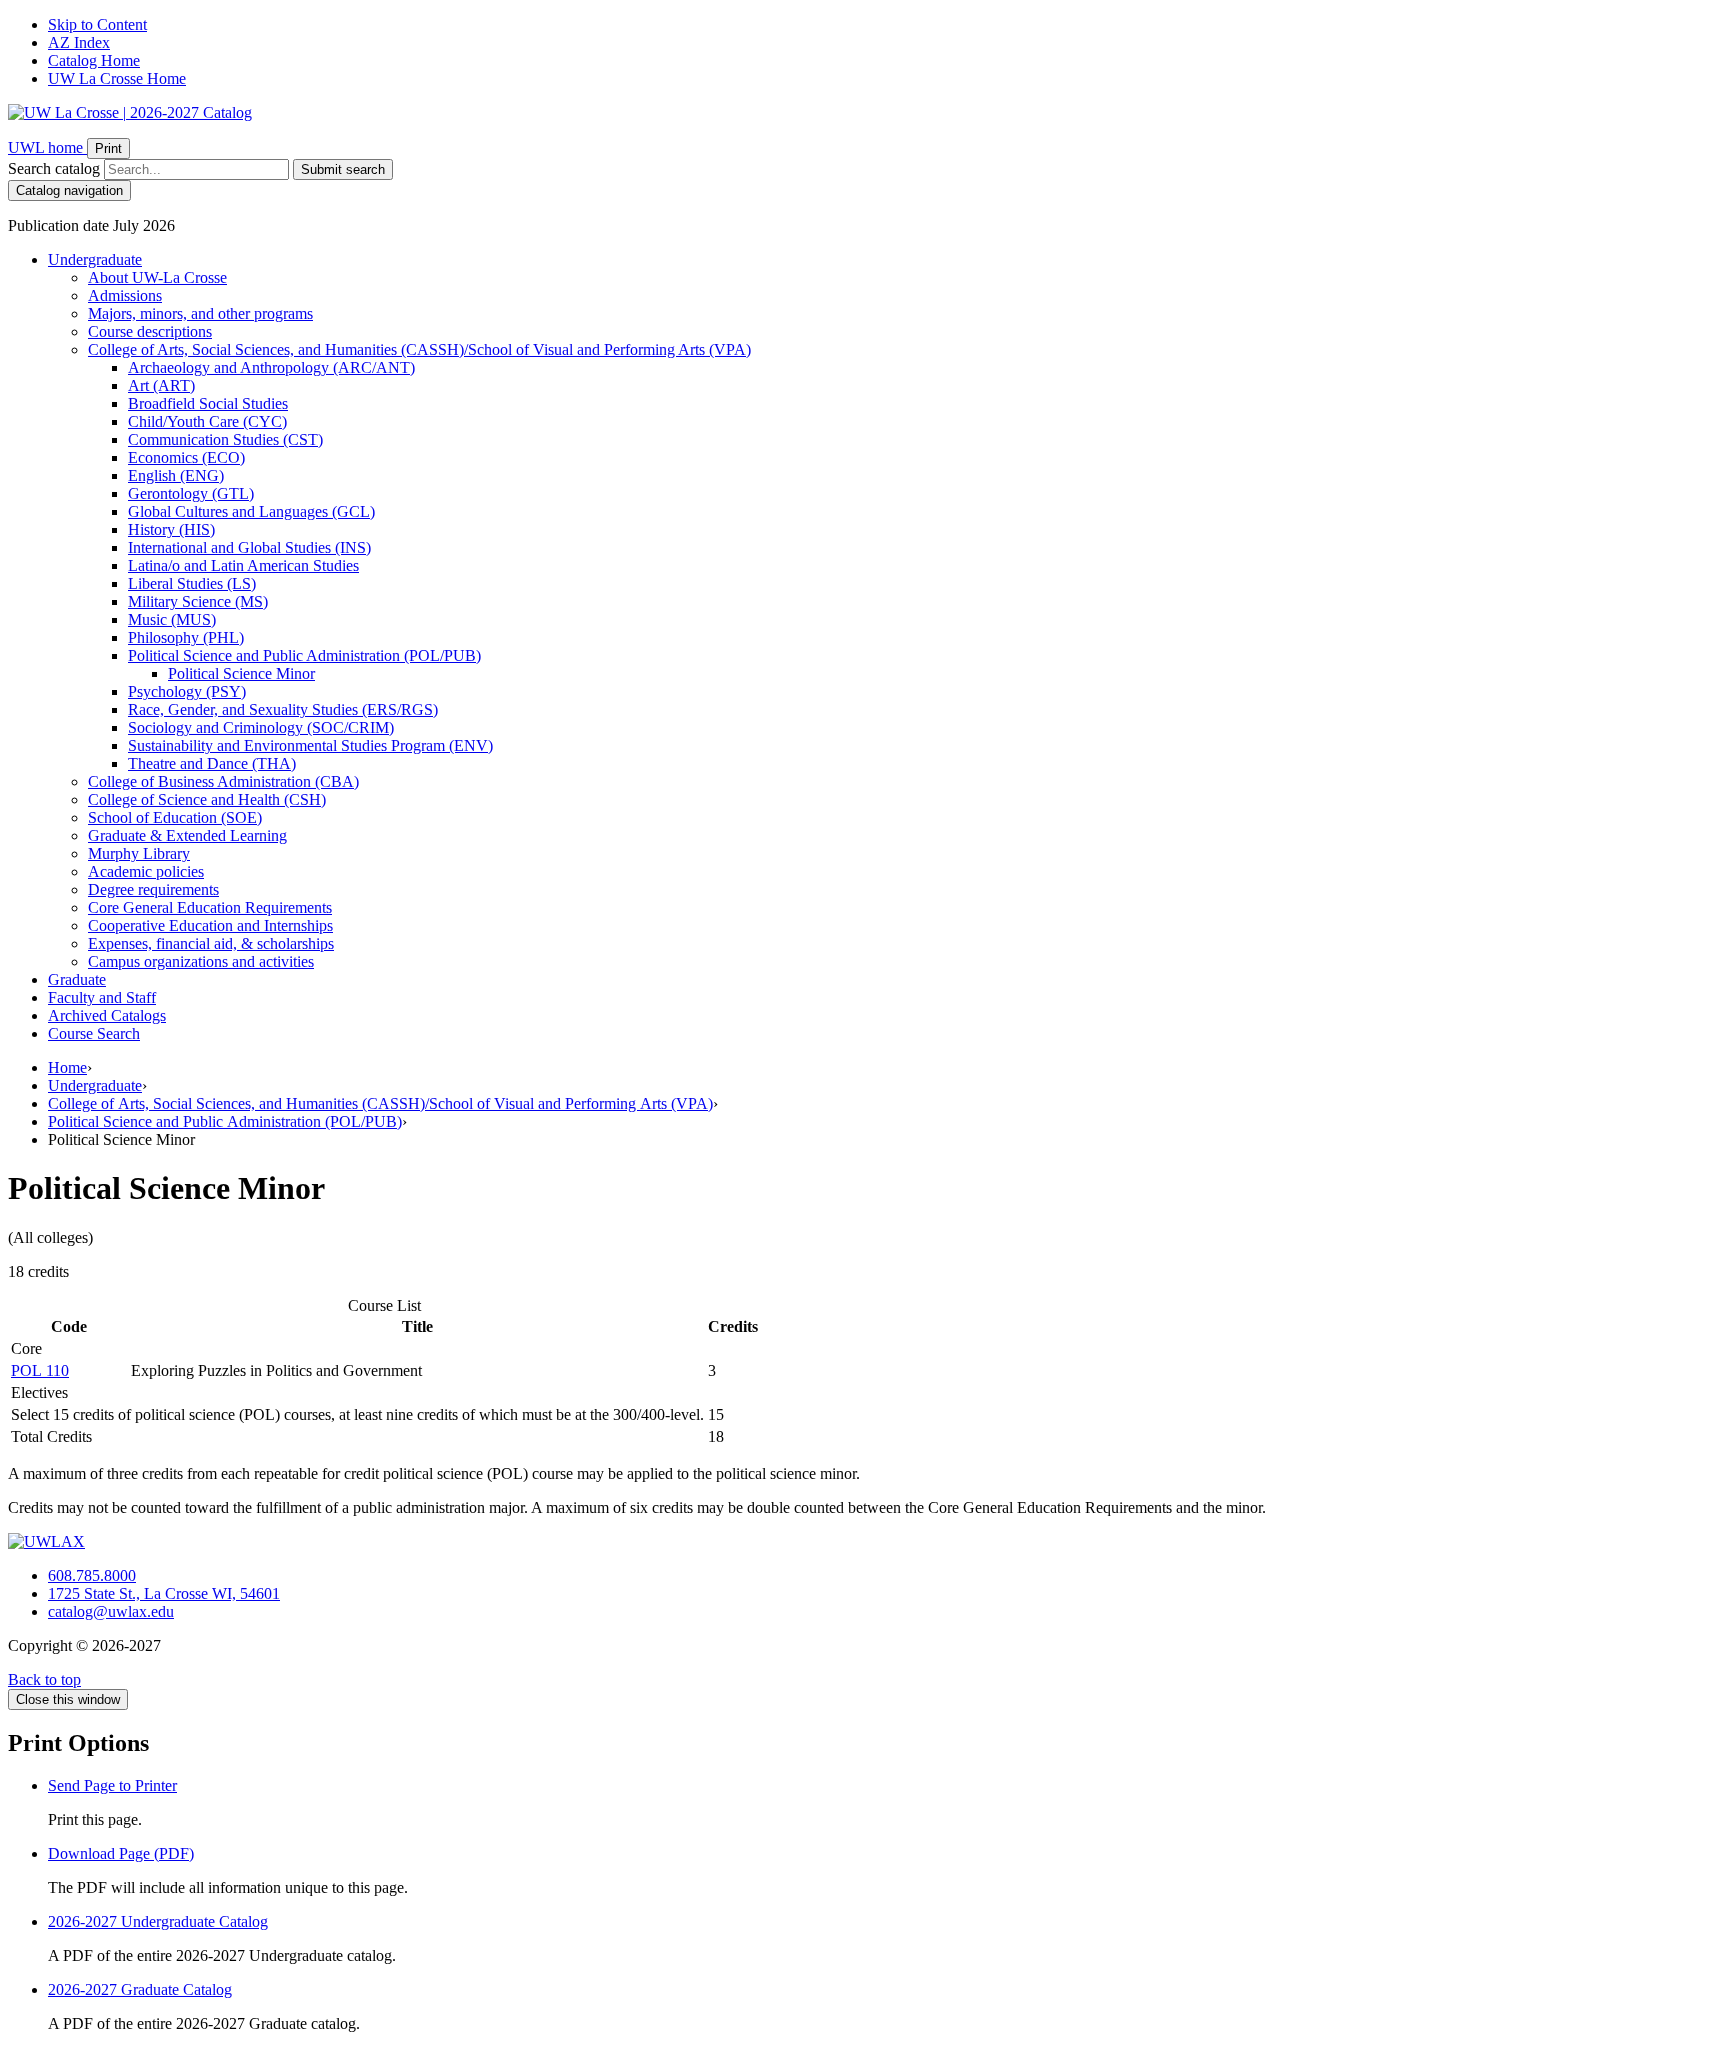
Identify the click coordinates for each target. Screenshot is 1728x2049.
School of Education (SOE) (175, 817)
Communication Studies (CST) (225, 439)
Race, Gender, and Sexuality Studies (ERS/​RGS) (283, 709)
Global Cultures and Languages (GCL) (251, 511)
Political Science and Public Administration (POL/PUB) (225, 1121)
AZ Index (79, 42)
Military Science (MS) (198, 601)
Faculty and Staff (102, 997)
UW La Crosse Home (117, 78)
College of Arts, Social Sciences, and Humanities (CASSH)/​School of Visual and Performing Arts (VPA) (419, 349)
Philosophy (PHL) (186, 637)
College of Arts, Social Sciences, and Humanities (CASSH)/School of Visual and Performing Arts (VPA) (380, 1103)
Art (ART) (161, 385)
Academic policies (146, 871)
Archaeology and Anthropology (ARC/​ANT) (271, 367)
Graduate (77, 979)
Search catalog (54, 168)
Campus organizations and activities (201, 961)
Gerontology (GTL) (191, 493)
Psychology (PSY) (187, 691)
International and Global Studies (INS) (249, 547)
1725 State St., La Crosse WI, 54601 (164, 1593)
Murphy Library (139, 853)
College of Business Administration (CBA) (223, 781)
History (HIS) (171, 529)
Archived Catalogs (107, 1015)
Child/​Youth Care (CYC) (207, 421)
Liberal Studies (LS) (192, 583)
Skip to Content (97, 24)
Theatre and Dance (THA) (212, 763)
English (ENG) (176, 475)
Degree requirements (153, 889)
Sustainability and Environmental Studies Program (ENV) (310, 745)
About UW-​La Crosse (157, 277)
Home (67, 1067)
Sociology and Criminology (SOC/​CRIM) (261, 727)
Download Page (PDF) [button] (121, 1853)
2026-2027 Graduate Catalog (140, 1989)
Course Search (94, 1033)
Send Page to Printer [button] (112, 1785)
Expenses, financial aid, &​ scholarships (211, 943)
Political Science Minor (241, 673)
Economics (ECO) (186, 457)
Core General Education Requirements (210, 907)
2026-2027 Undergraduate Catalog (158, 1921)
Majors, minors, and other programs (200, 313)
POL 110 (40, 1370)
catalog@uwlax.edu (111, 1611)
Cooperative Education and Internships (210, 925)
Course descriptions (150, 331)
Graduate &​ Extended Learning (187, 835)
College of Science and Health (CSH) (207, 799)
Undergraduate (95, 259)
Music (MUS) (172, 619)
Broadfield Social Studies (208, 403)
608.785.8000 (92, 1575)
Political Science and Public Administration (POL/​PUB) (304, 655)
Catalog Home (94, 60)
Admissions (125, 295)
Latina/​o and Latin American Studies (243, 565)
